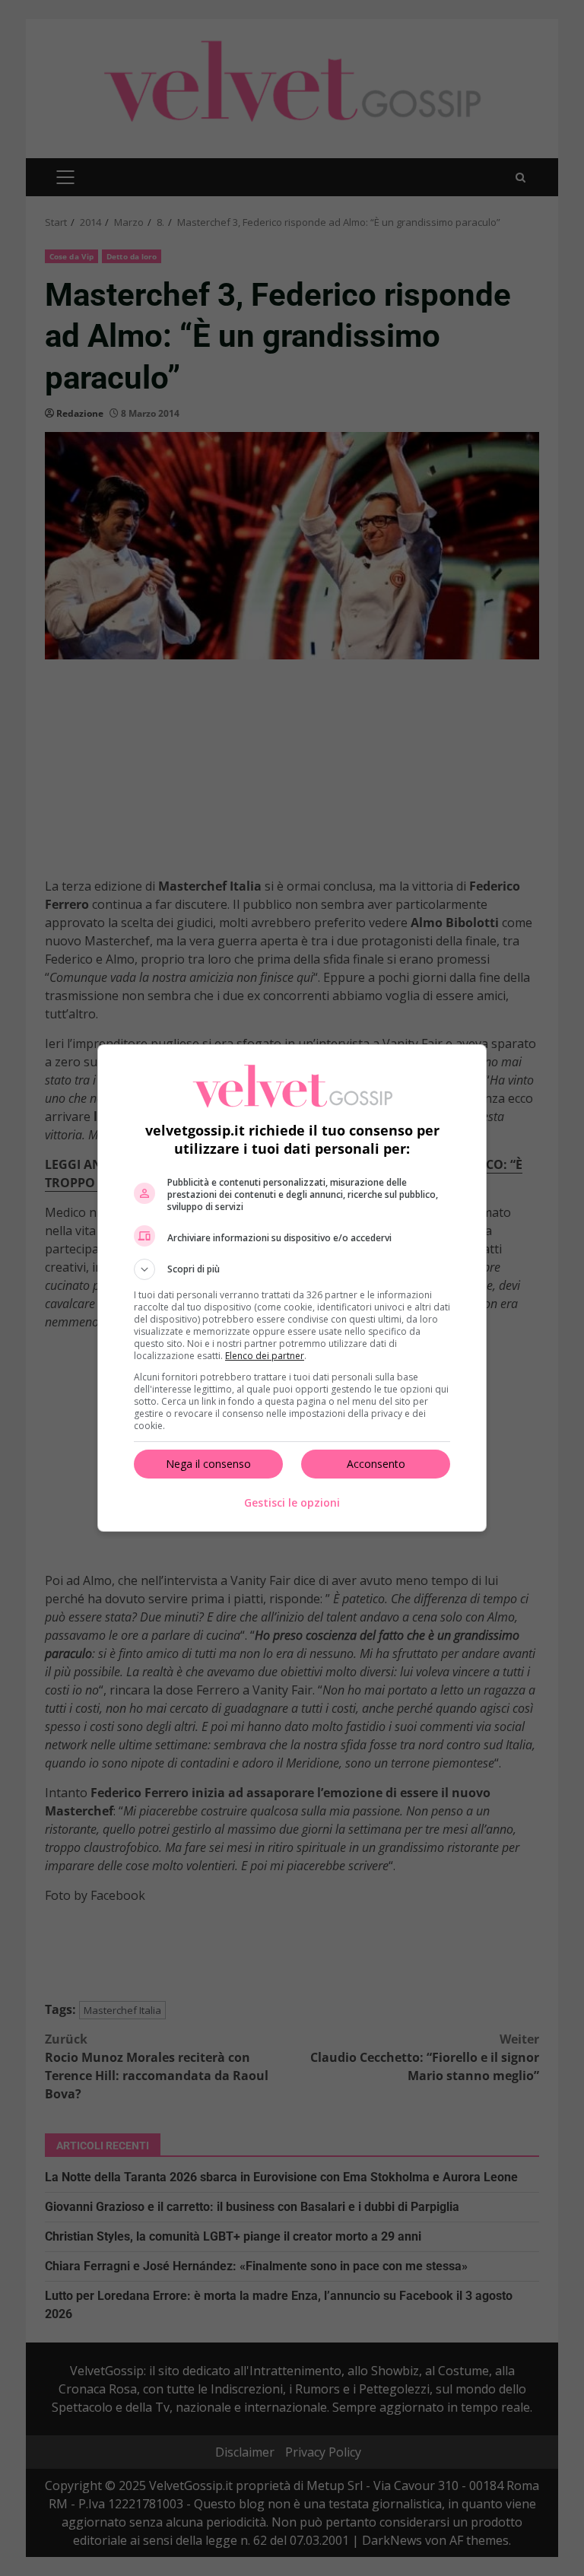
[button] (292, 1269)
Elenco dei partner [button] (265, 1356)
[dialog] (292, 1288)
